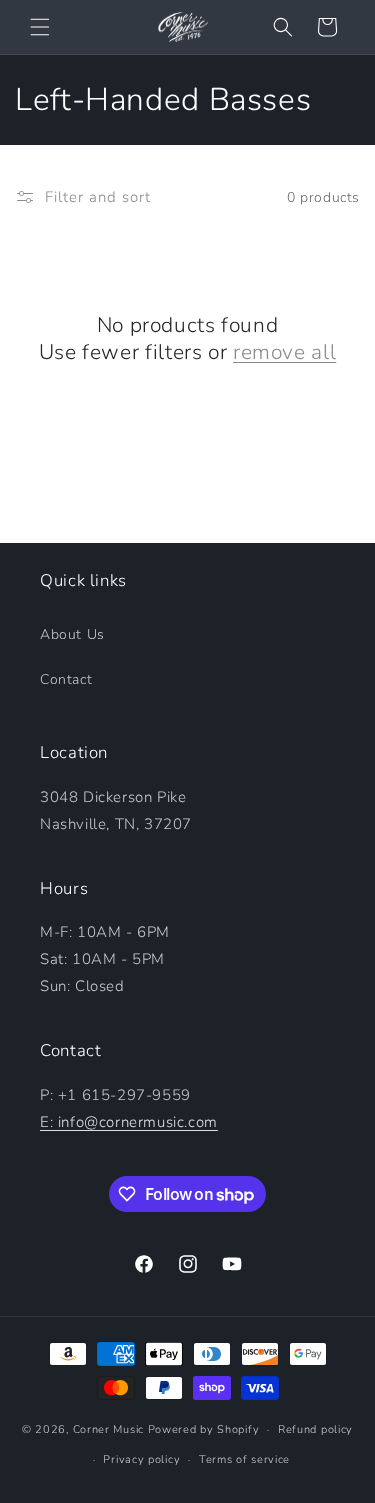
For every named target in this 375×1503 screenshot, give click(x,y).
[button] (40, 27)
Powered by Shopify (204, 1429)
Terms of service (244, 1459)
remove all (284, 352)
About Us (72, 634)
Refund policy (315, 1429)
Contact (66, 679)
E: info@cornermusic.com (129, 1122)
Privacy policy (141, 1459)
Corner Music (108, 1429)
